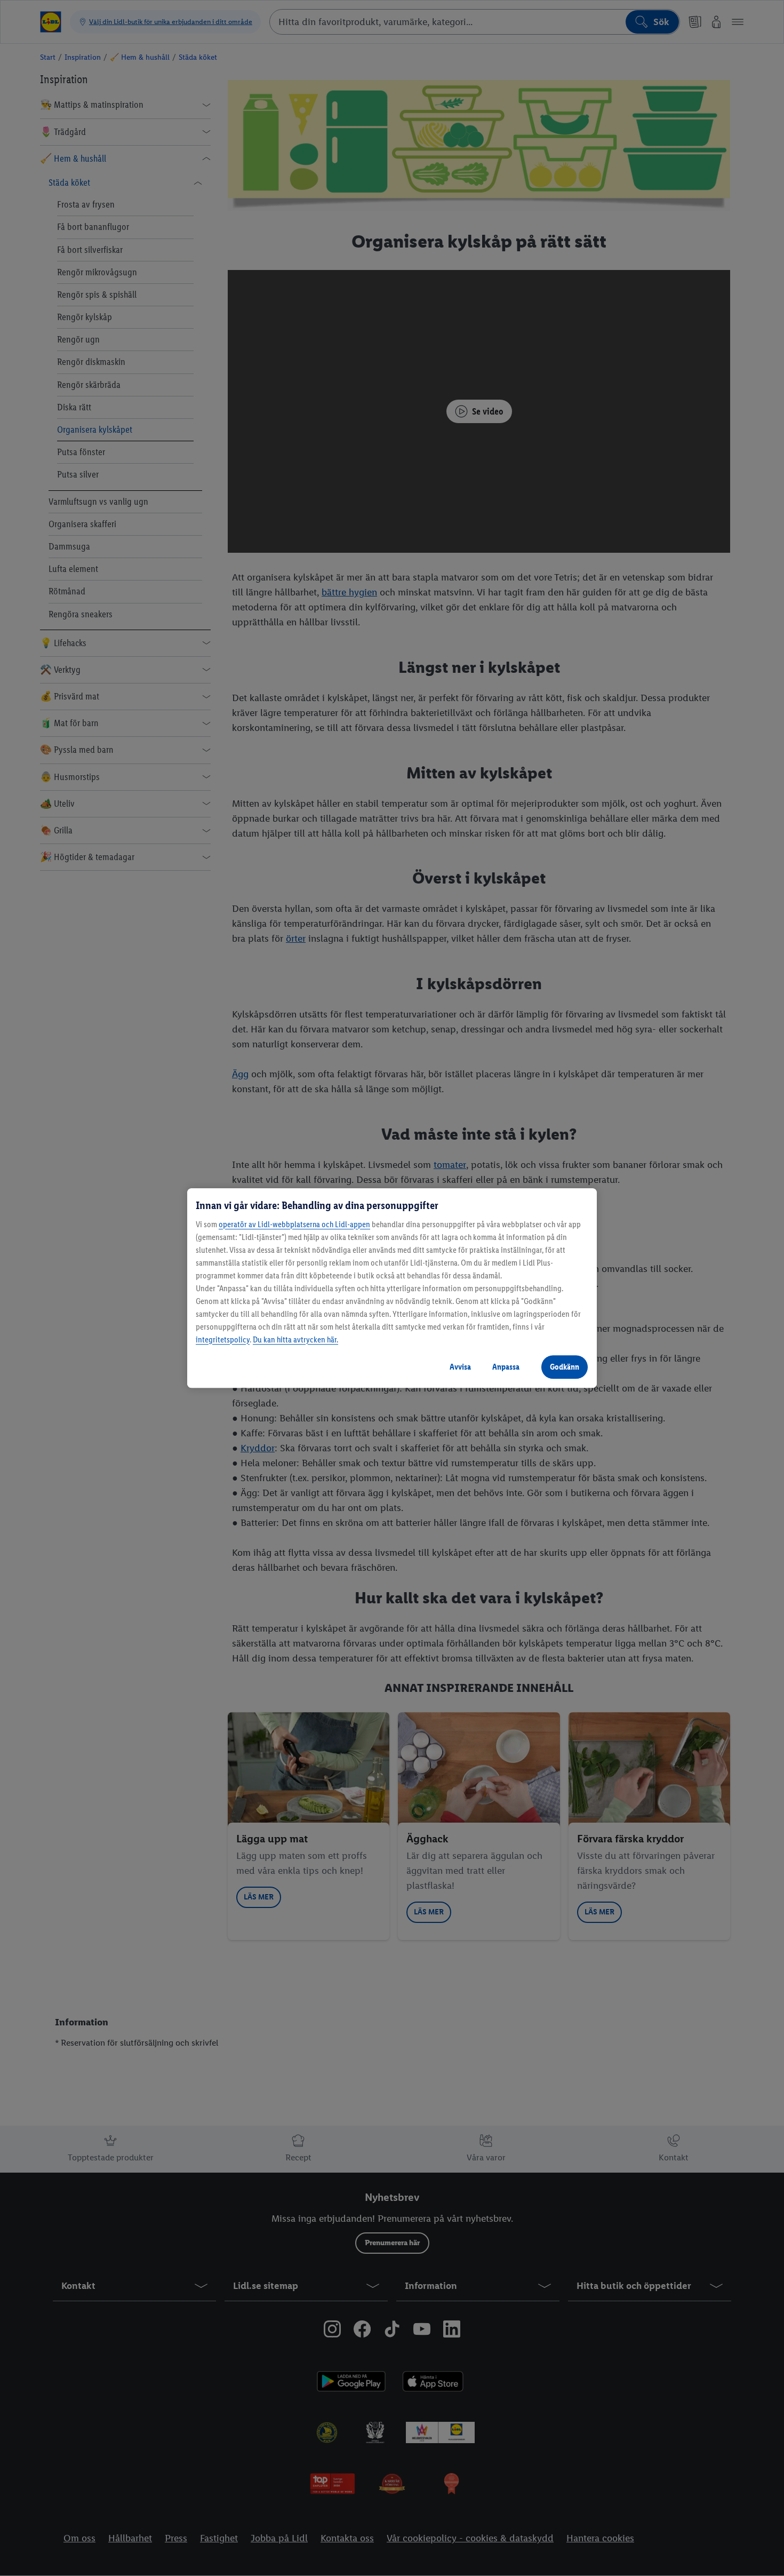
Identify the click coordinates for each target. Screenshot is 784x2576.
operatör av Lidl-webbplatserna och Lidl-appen (294, 1224)
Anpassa (506, 1367)
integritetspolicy (223, 1339)
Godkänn (565, 1367)
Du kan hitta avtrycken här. (295, 1339)
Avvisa (460, 1367)
